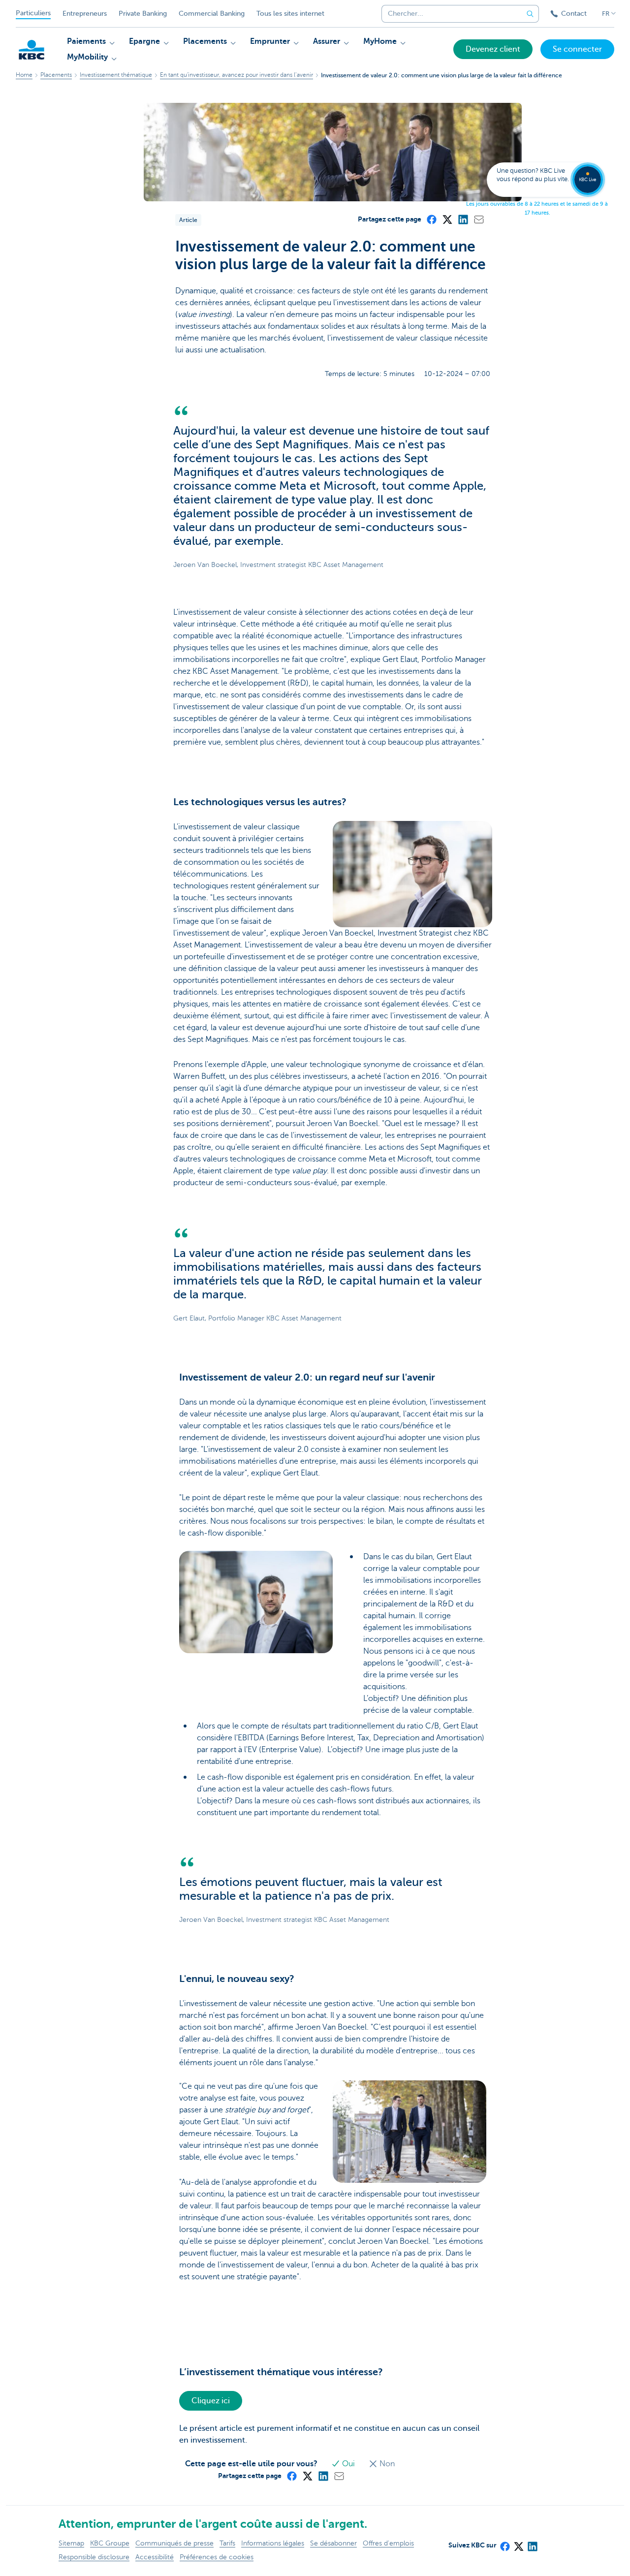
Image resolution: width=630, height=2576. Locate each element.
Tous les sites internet (290, 14)
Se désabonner (333, 2543)
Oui (348, 2464)
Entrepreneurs (85, 14)
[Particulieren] (31, 50)
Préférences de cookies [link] (217, 2557)
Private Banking (143, 14)
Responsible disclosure (94, 2557)
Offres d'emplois (388, 2543)
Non (386, 2464)
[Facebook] (431, 219)
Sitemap (71, 2543)
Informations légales (273, 2543)
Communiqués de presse (174, 2543)
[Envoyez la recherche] (530, 14)
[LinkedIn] (463, 219)
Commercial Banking (212, 14)
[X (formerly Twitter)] (447, 219)
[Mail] (478, 219)
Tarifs (227, 2543)
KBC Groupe (110, 2543)
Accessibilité (155, 2557)
